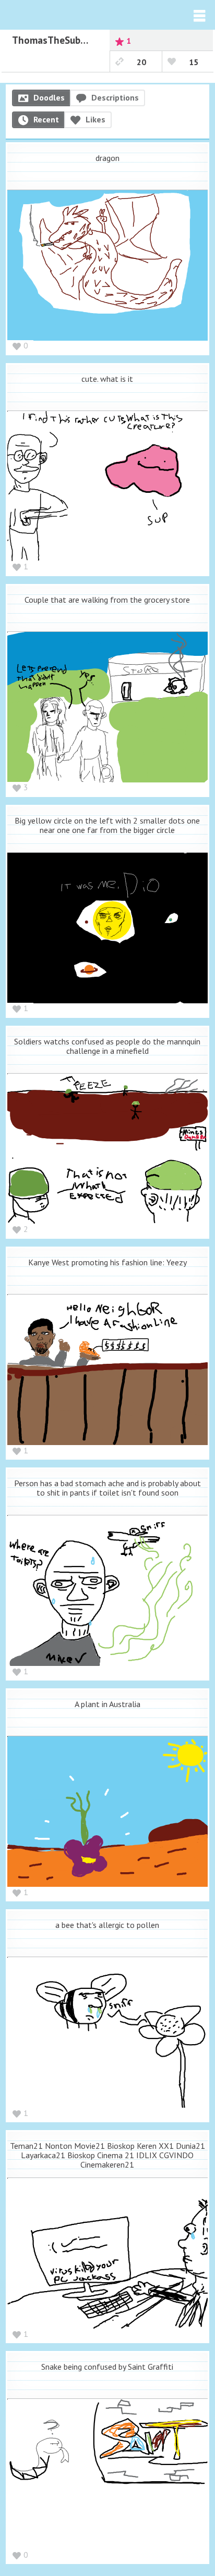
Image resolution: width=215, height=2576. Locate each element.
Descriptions (115, 97)
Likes (95, 119)
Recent (46, 119)
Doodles (49, 97)
